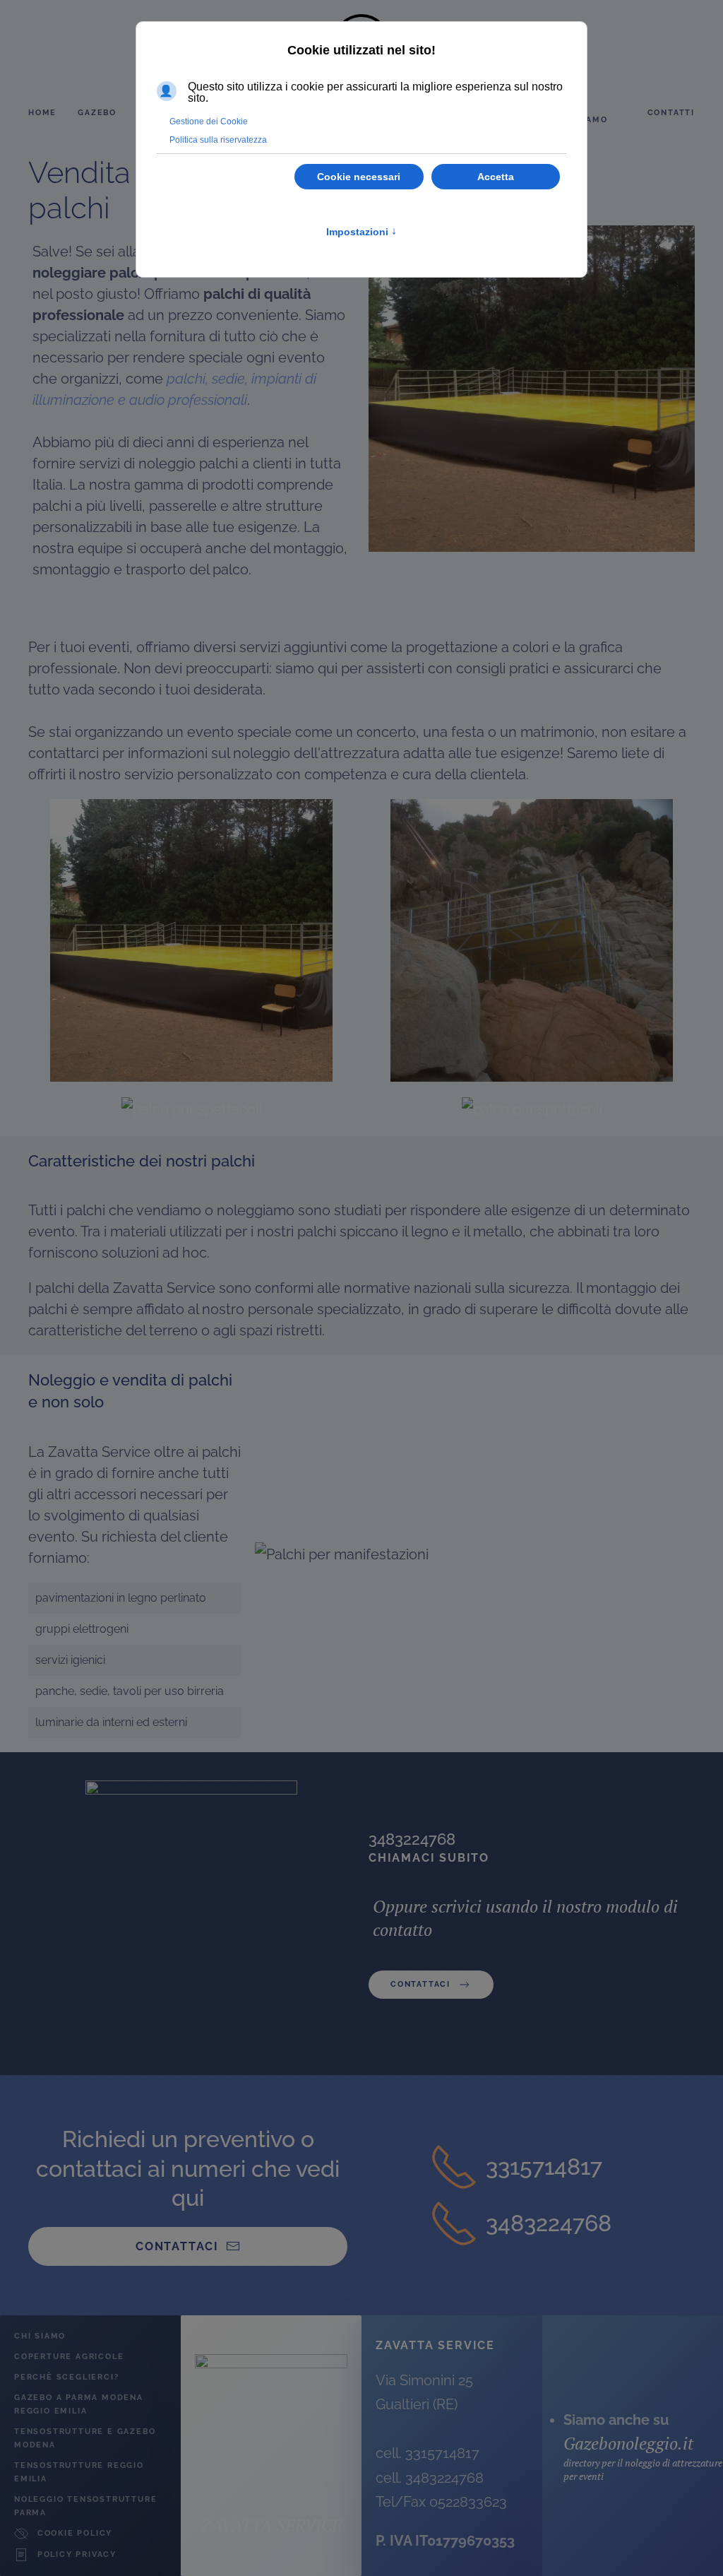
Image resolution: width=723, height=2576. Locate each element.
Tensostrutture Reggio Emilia (79, 2472)
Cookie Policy (75, 2533)
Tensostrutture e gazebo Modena (85, 2438)
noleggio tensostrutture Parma (85, 2506)
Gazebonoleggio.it (628, 2443)
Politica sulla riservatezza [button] (218, 140)
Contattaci (420, 1984)
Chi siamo (40, 2336)
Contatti (671, 113)
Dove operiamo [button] (582, 113)
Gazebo (97, 113)
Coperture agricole (69, 2357)
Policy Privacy (77, 2554)
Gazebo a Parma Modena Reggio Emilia (79, 2404)
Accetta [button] (496, 177)
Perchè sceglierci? (66, 2377)
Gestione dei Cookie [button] (209, 122)
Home (42, 113)
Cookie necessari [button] (359, 177)
